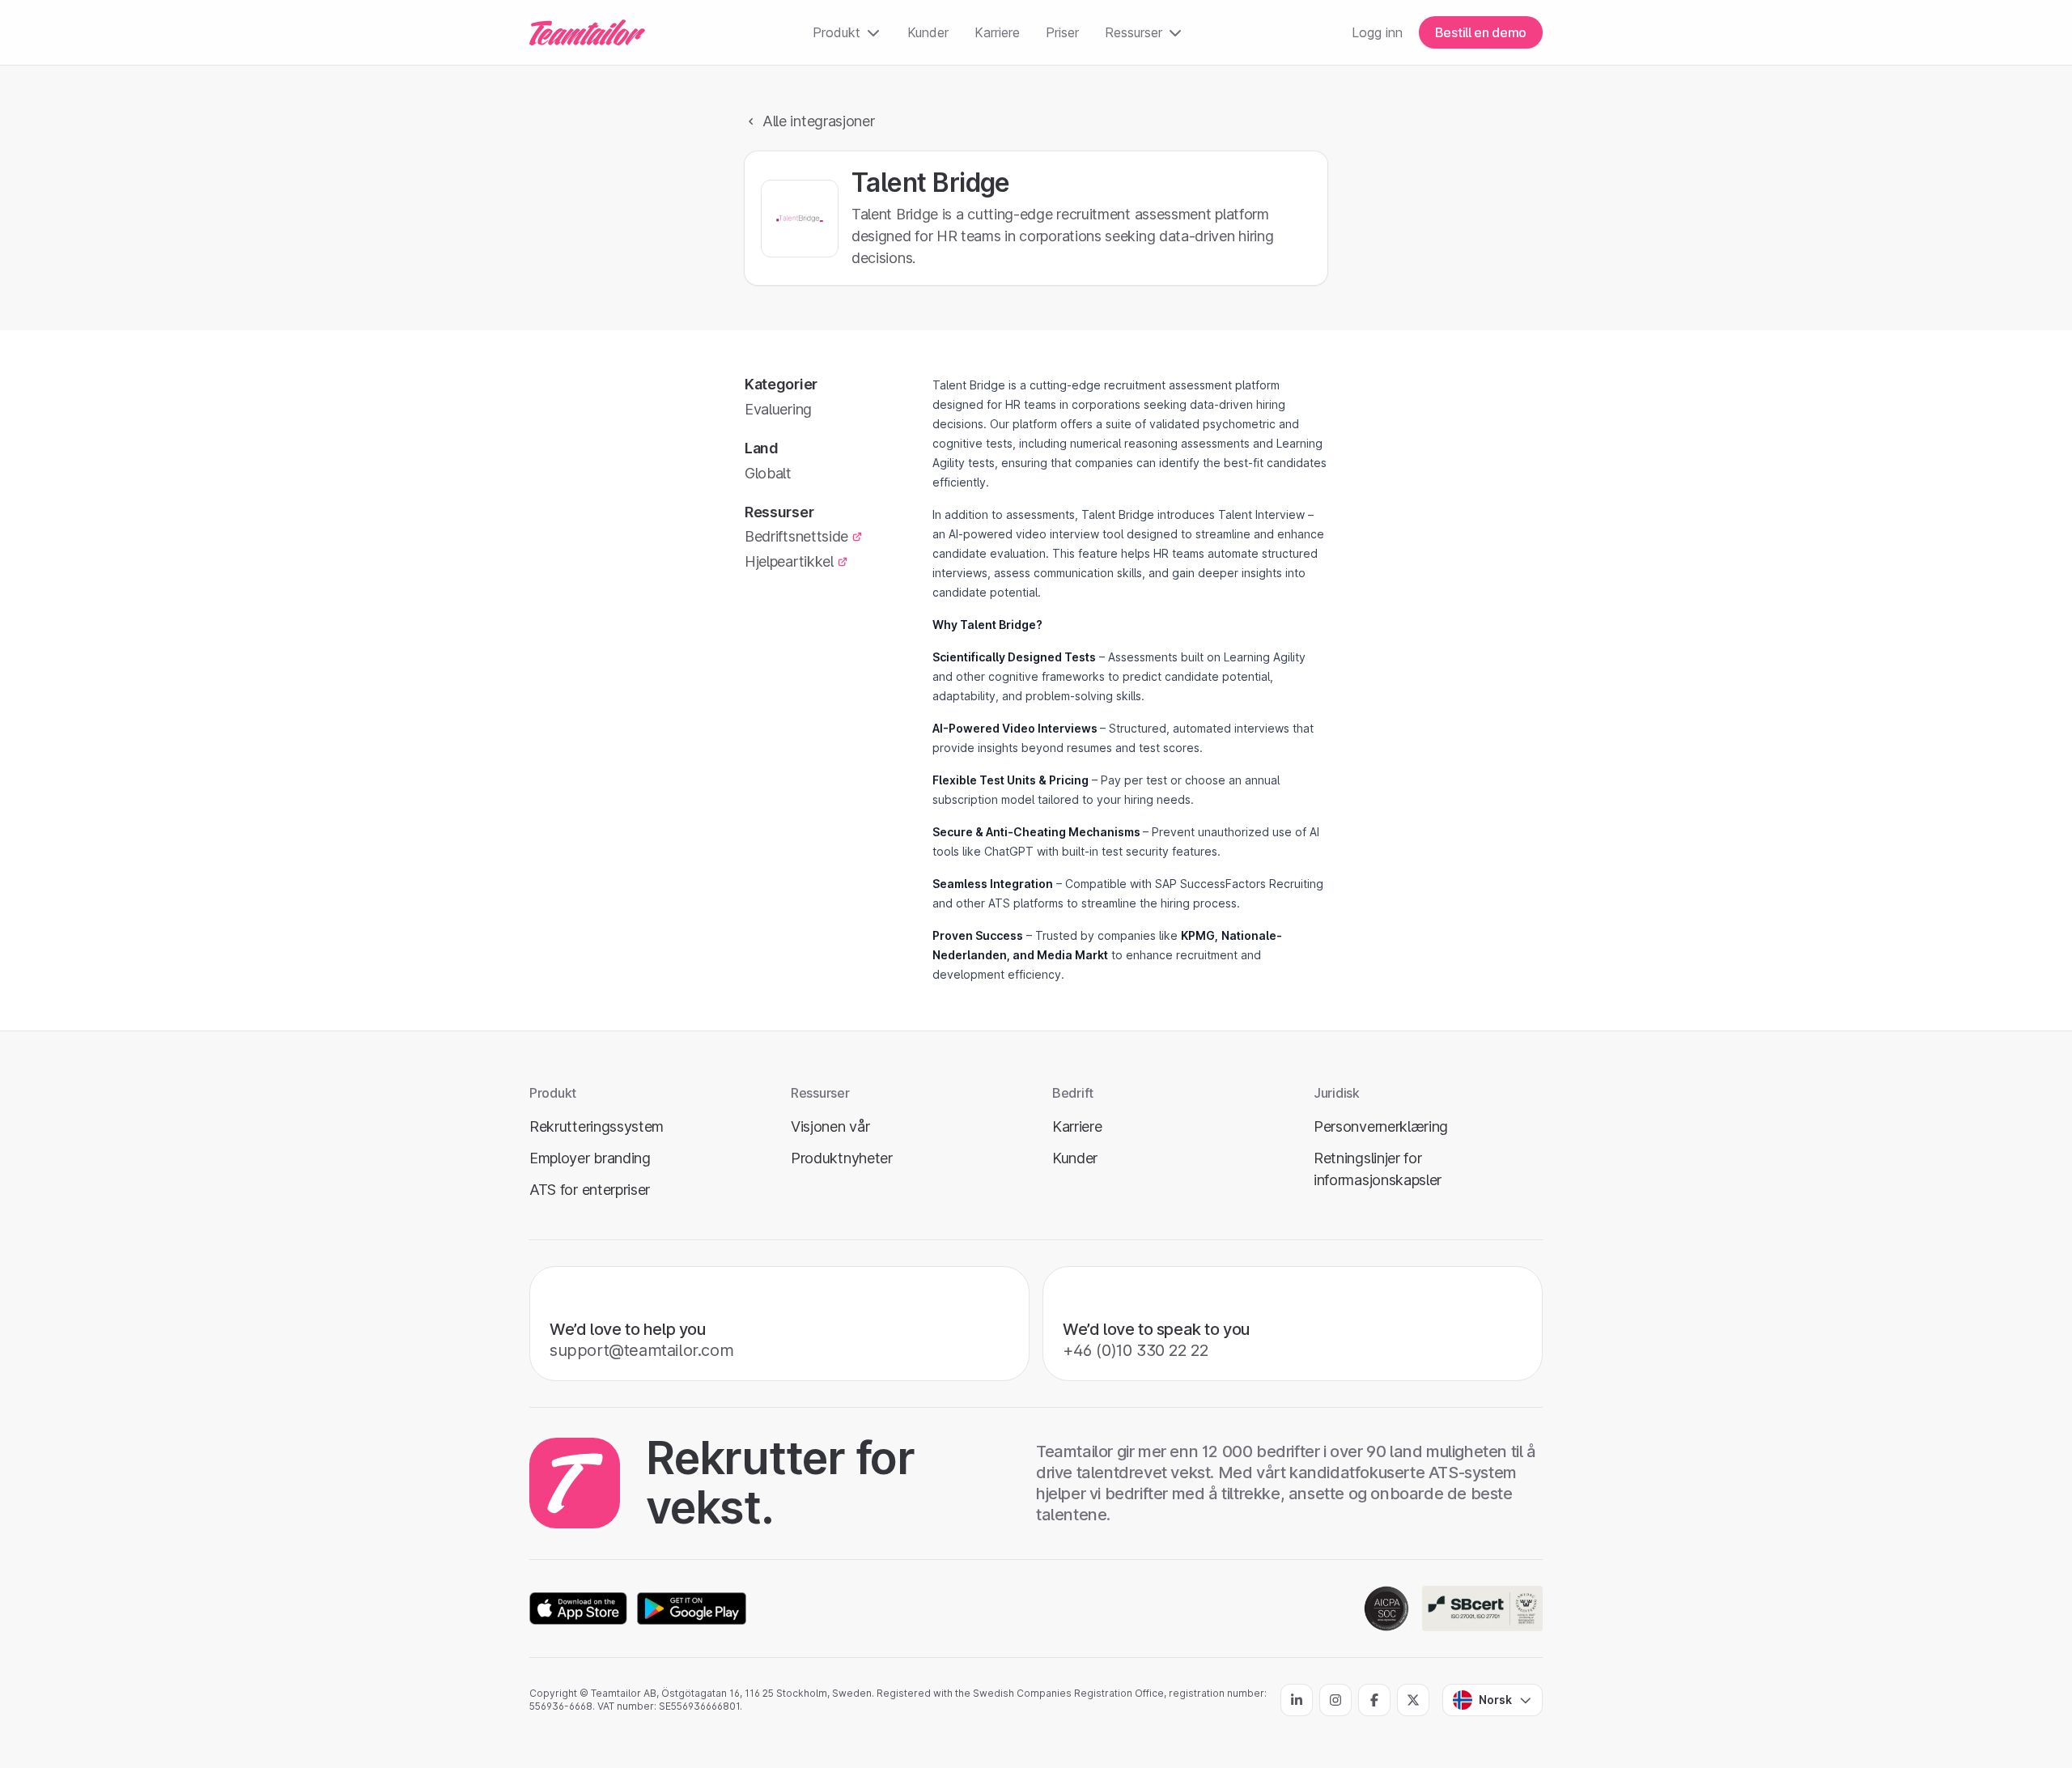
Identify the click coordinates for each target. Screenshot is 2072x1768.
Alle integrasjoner (819, 121)
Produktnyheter (842, 1158)
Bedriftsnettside (796, 536)
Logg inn (1377, 32)
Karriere (997, 32)
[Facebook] (1374, 1700)
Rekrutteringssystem (597, 1126)
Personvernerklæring (1381, 1126)
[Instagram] (1335, 1700)
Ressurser (1134, 32)
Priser (1062, 32)
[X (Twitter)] (1413, 1700)
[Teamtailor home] (587, 32)
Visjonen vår (830, 1126)
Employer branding (590, 1158)
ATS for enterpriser (590, 1190)
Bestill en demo (1481, 32)
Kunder (928, 32)
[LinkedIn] (1297, 1700)
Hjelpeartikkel (789, 561)
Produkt (836, 32)
